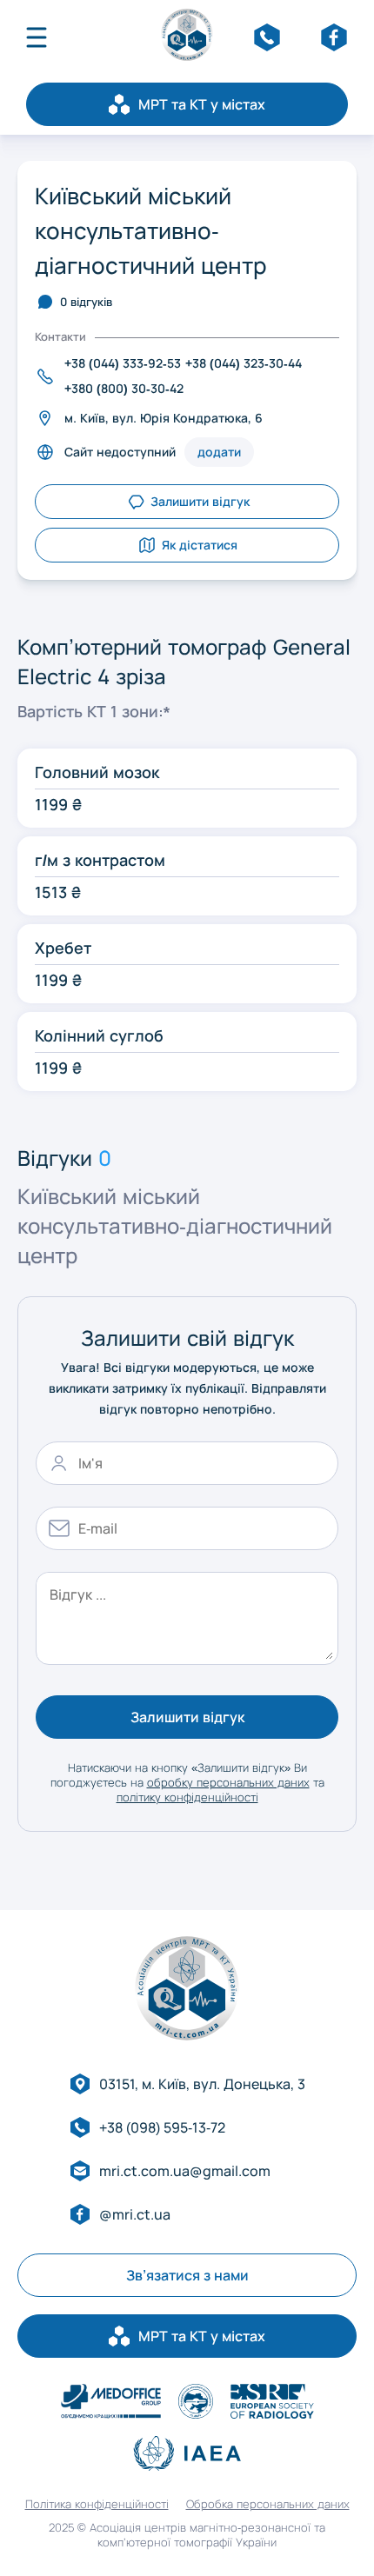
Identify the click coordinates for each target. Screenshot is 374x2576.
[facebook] (334, 37)
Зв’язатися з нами (187, 2275)
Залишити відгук (187, 1717)
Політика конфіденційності (97, 2504)
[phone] (267, 37)
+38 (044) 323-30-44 (244, 363)
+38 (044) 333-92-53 (123, 363)
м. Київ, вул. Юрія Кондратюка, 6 (164, 418)
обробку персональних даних (228, 1782)
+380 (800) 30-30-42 (124, 388)
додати (219, 452)
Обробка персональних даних (268, 2504)
